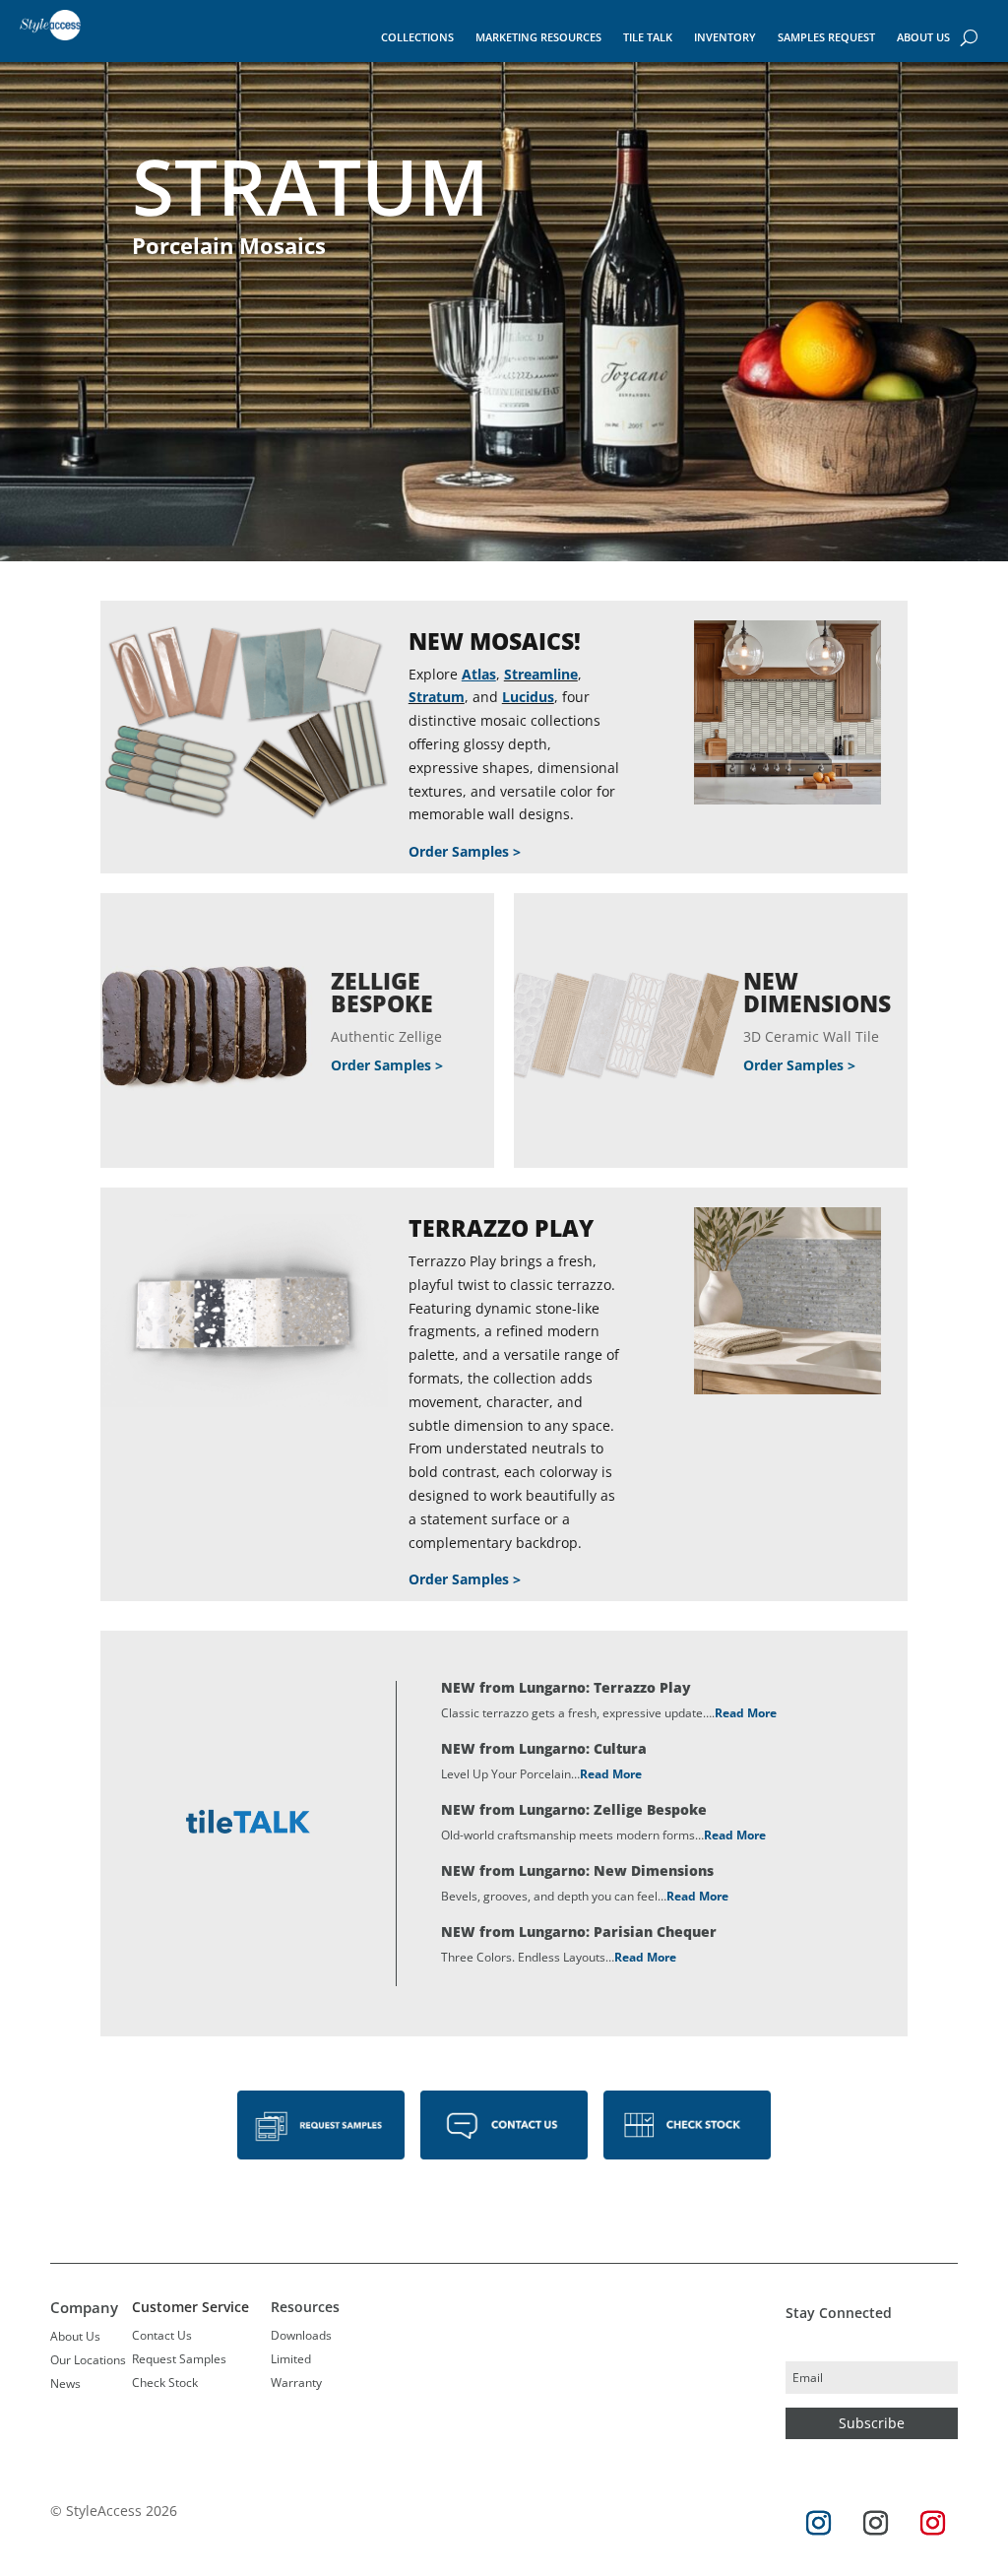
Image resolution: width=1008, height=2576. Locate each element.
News (65, 2383)
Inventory (725, 37)
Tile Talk (648, 37)
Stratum (437, 697)
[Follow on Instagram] (819, 2524)
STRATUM (311, 186)
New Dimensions (817, 992)
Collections (417, 37)
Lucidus (528, 697)
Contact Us (162, 2335)
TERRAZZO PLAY (501, 1228)
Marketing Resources (538, 37)
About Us (923, 37)
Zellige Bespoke (382, 992)
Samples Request (826, 37)
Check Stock (165, 2383)
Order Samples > (465, 851)
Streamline (541, 674)
